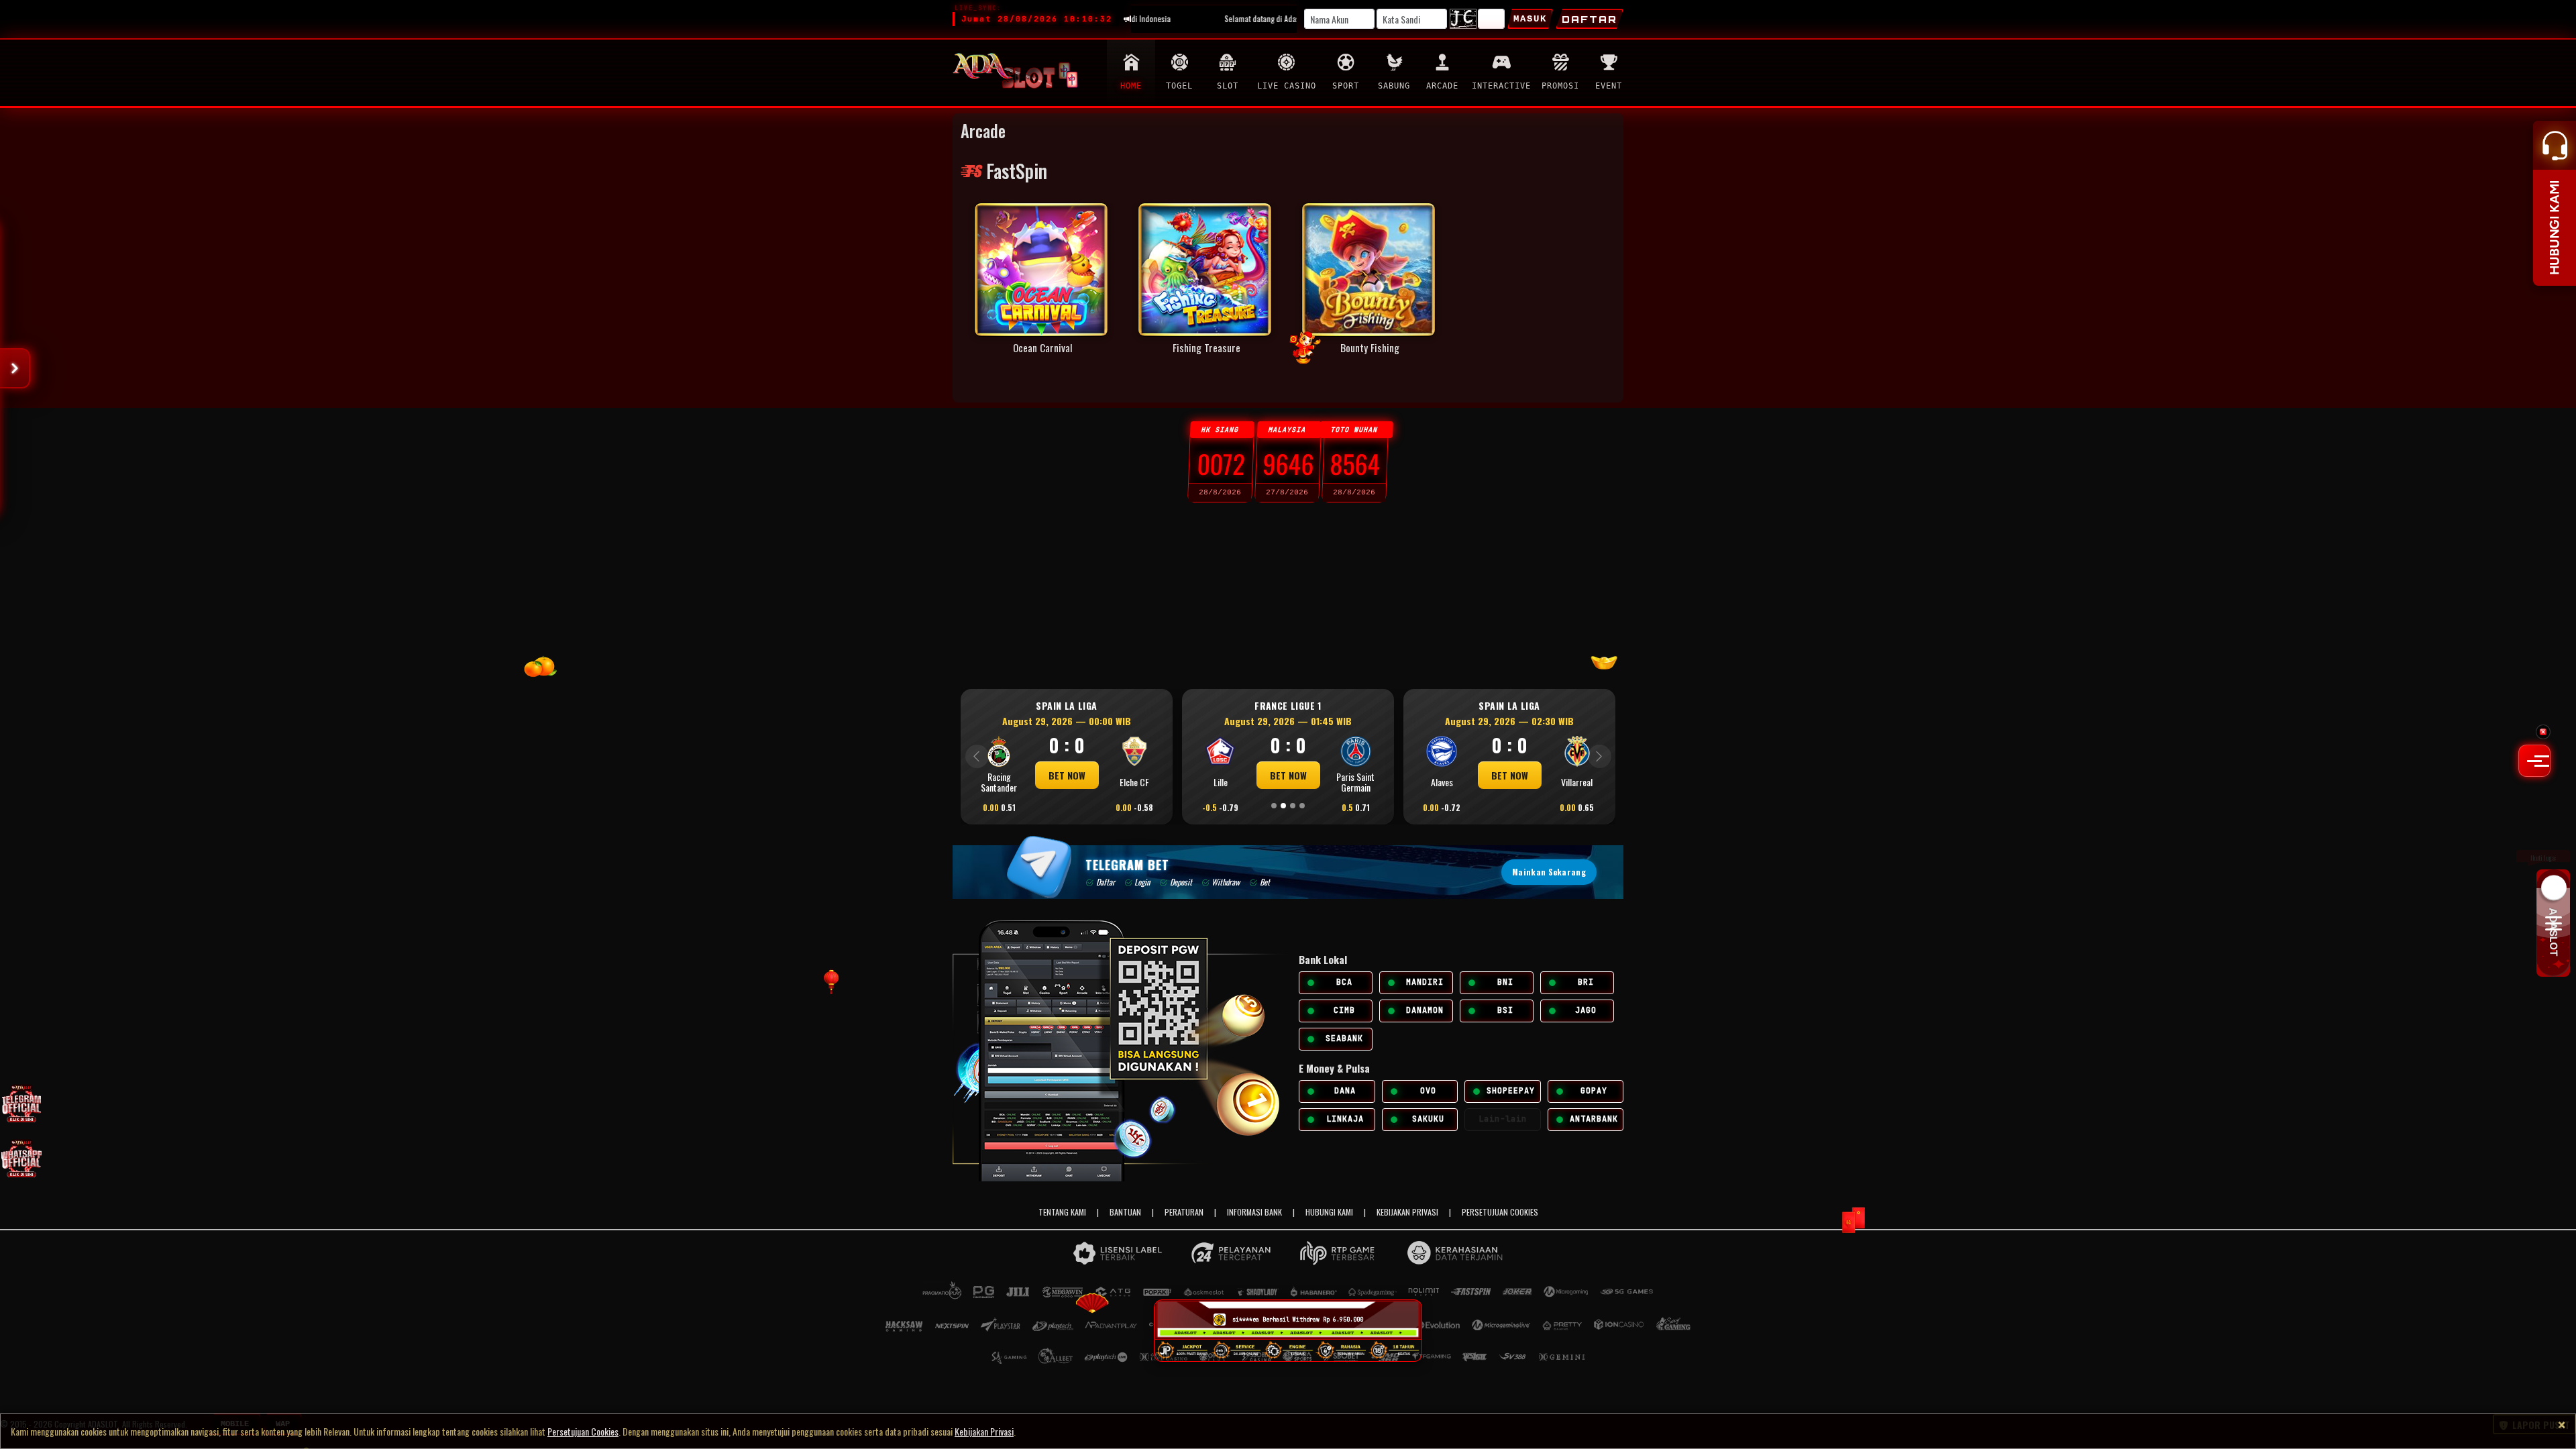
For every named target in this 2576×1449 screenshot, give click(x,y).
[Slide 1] (1274, 806)
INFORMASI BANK (1254, 1212)
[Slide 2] (1283, 806)
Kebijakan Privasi (984, 1431)
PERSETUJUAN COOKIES (1500, 1212)
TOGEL (1179, 86)
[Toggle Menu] (2534, 761)
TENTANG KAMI (1062, 1212)
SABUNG (1394, 86)
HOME (1131, 86)
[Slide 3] (1293, 806)
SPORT (1346, 86)
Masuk (1530, 19)
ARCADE (1442, 86)
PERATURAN (1184, 1212)
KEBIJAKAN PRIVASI (1407, 1212)
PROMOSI (1560, 86)
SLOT (1228, 86)
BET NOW (1272, 775)
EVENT (1609, 86)
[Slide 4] (1302, 806)
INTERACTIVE (1501, 86)
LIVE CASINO (1287, 86)
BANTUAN (1125, 1212)
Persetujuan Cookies (583, 1431)
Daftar (1590, 19)
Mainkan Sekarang (1549, 872)
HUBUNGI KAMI (1329, 1212)
